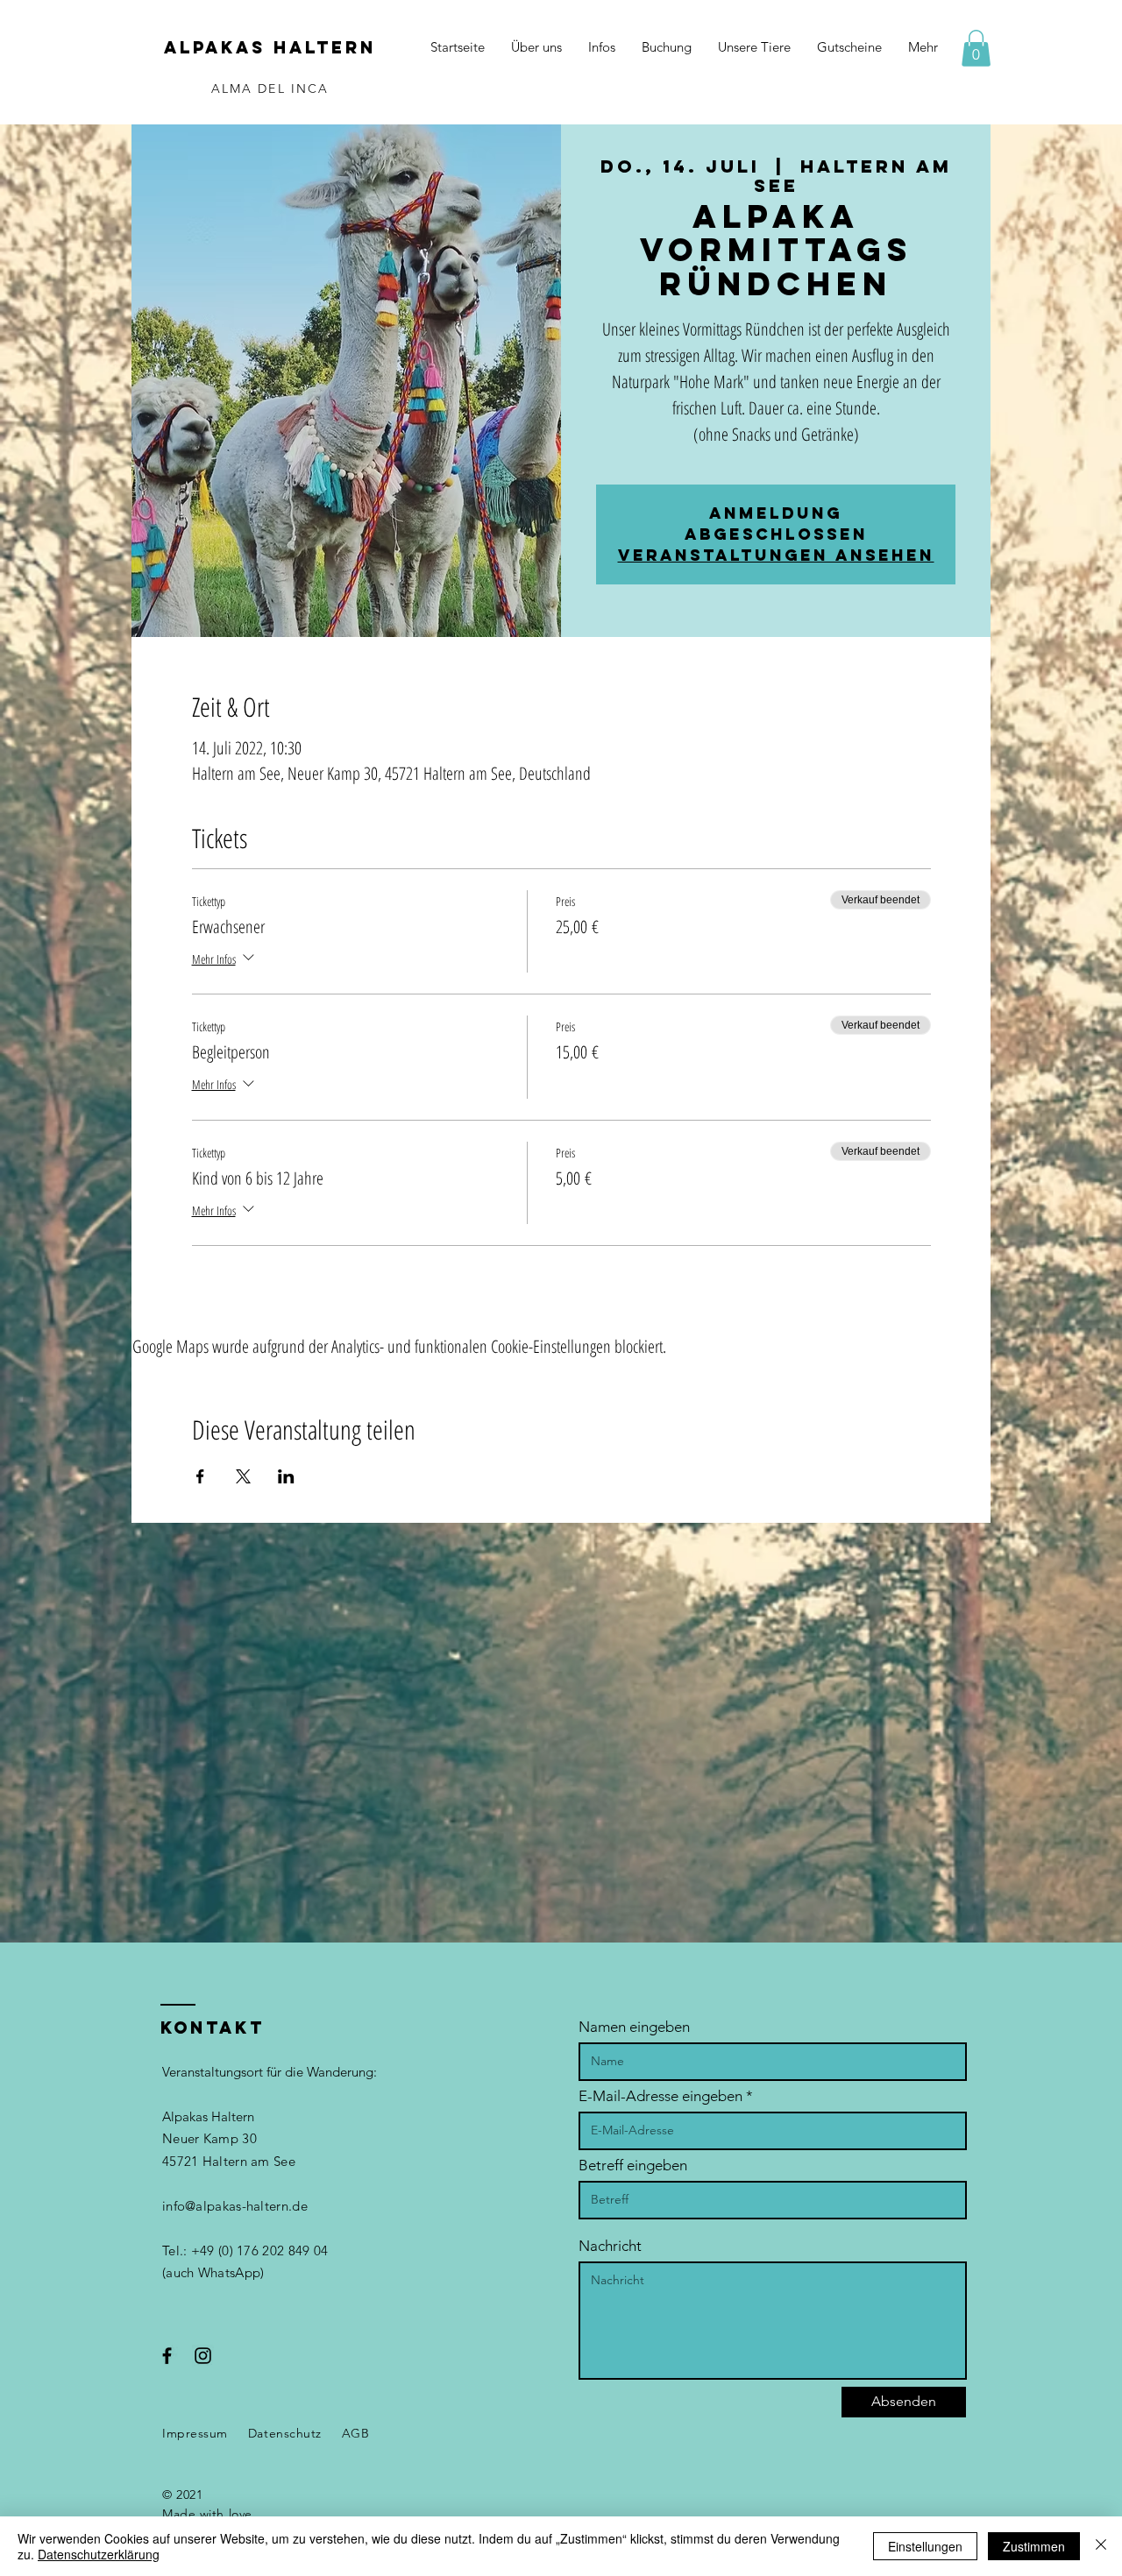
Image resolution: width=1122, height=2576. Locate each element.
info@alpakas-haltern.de (235, 2206)
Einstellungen (925, 2546)
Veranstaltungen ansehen (776, 555)
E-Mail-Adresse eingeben (660, 2096)
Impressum (195, 2433)
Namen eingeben (634, 2027)
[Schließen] (1101, 2546)
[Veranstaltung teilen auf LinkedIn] (286, 1476)
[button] (976, 48)
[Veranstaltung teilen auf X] (243, 1476)
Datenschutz (285, 2433)
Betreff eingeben (633, 2166)
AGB (356, 2433)
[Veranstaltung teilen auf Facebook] (200, 1476)
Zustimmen (1034, 2546)
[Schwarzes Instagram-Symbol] (203, 2356)
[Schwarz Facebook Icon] (167, 2356)
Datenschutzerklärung (99, 2554)
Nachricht (610, 2246)
